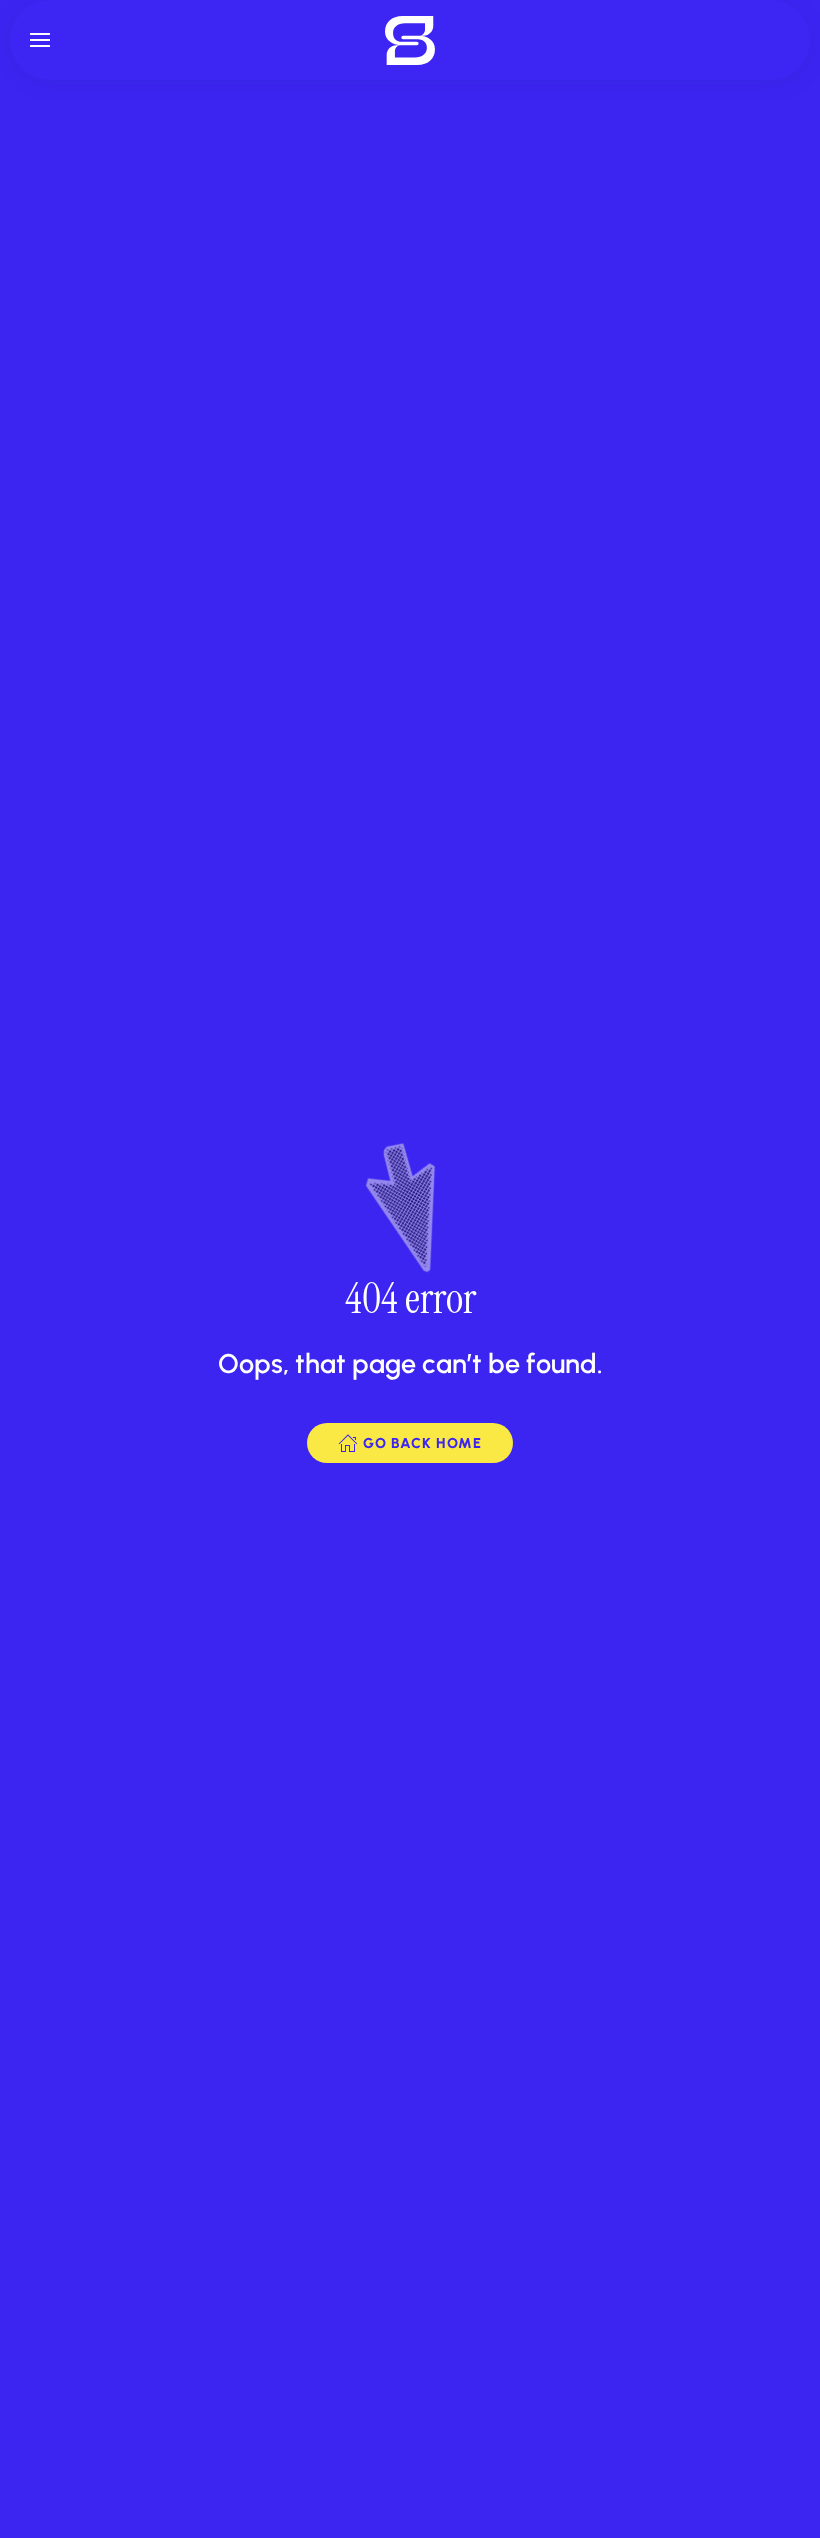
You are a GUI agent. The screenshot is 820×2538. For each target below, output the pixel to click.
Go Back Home (422, 1443)
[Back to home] (410, 40)
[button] (40, 40)
